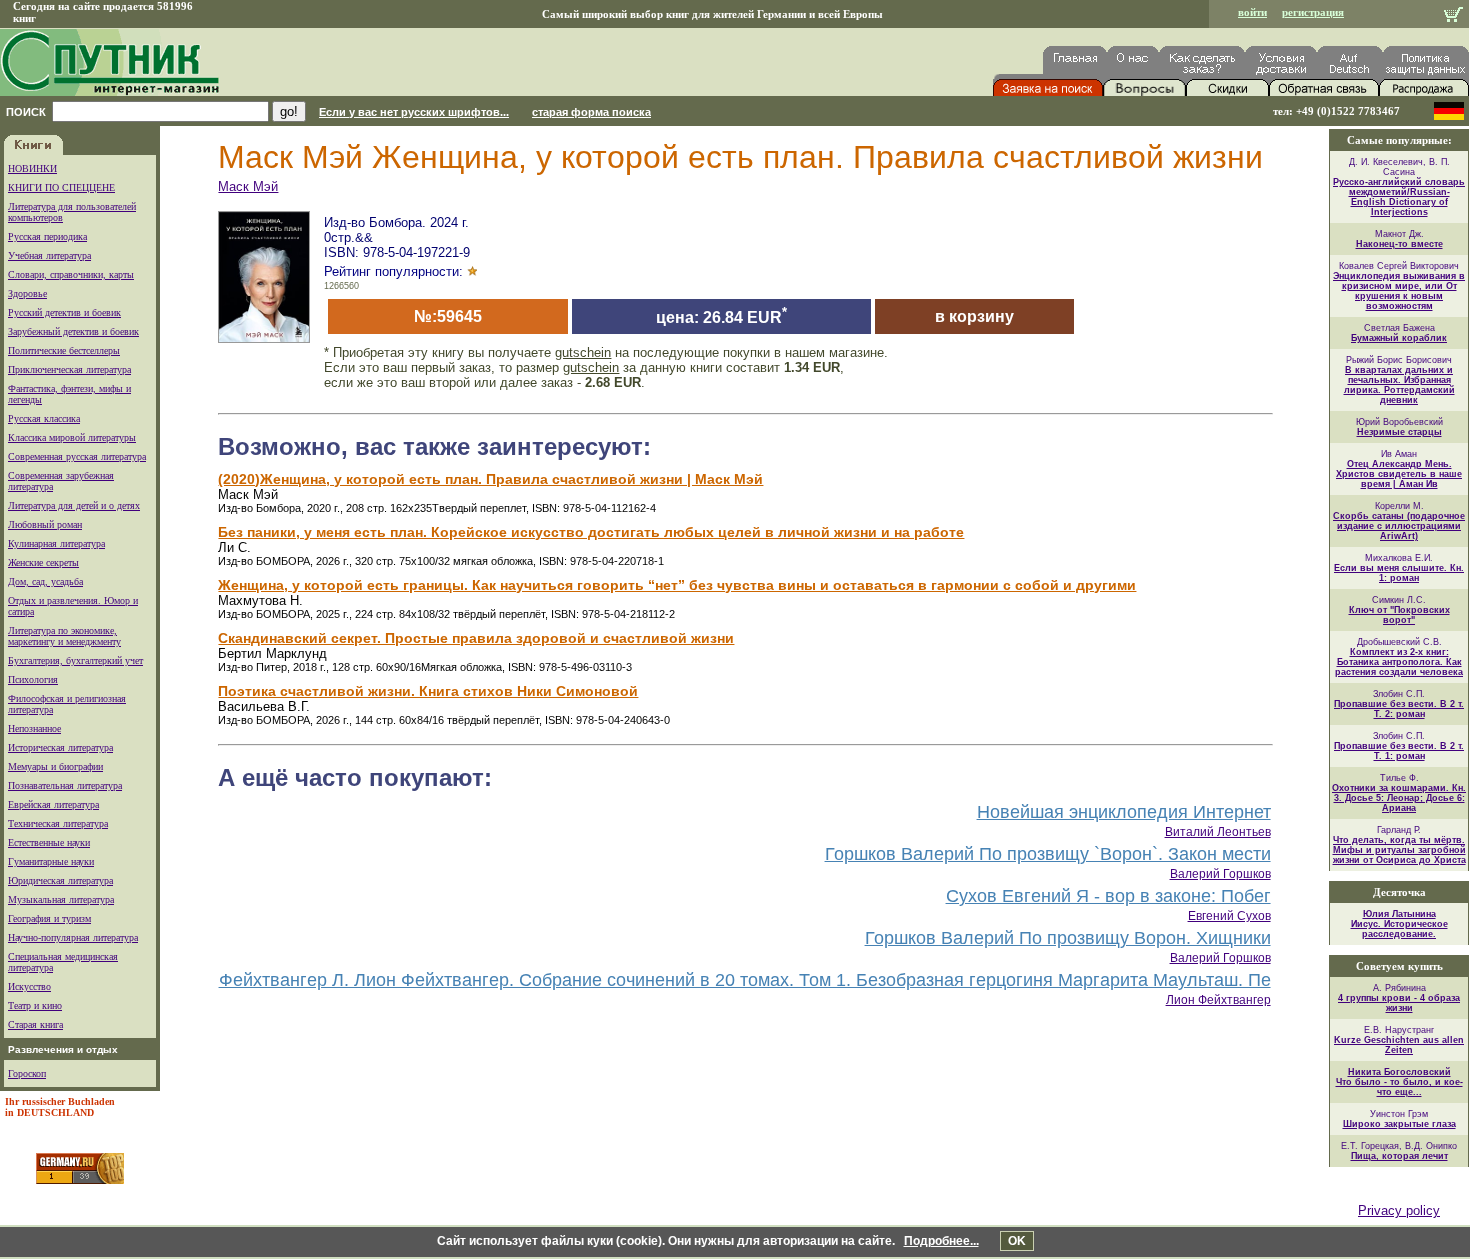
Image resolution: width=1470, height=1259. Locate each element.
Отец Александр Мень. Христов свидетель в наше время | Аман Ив (1399, 474)
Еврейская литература (53, 804)
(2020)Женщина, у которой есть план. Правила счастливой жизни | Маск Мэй (490, 479)
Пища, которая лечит (1399, 1156)
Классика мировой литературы (72, 437)
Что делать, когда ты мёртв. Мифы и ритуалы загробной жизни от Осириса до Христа (1399, 850)
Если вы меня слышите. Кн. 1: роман (1399, 573)
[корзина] (1453, 16)
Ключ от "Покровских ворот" (1399, 615)
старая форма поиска (591, 112)
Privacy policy (1399, 1210)
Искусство (29, 986)
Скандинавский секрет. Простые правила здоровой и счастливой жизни (476, 638)
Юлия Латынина (1399, 914)
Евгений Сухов (1229, 916)
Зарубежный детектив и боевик (73, 331)
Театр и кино (35, 1005)
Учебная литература (49, 255)
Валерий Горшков (1220, 874)
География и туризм (49, 918)
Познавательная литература (65, 785)
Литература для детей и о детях (74, 505)
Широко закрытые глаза (1399, 1124)
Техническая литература (58, 823)
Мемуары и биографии (55, 766)
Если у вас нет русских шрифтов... (414, 112)
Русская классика (44, 418)
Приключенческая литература (69, 369)
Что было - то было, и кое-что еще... (1399, 1087)
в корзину (974, 316)
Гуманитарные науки (51, 861)
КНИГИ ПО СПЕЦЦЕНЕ (61, 187)
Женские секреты (43, 562)
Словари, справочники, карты (71, 274)
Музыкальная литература (61, 899)
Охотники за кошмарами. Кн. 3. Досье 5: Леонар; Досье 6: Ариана (1399, 798)
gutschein (583, 352)
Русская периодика (47, 236)
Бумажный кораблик (1399, 338)
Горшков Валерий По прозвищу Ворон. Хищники (1068, 938)
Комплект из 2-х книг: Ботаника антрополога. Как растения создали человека (1399, 662)
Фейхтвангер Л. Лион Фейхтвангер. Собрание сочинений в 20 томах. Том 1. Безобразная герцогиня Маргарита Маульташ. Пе (745, 980)
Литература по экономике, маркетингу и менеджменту (64, 636)
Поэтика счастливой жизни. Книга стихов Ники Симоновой (428, 691)
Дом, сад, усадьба (45, 581)
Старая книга (35, 1024)
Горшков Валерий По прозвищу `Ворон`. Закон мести (1048, 854)
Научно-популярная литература (73, 937)
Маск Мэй (248, 186)
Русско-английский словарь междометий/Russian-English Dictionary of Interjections (1399, 197)
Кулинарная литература (56, 543)
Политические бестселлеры (64, 350)
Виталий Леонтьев (1218, 832)
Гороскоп (27, 1073)
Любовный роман (45, 524)
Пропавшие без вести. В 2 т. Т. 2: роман (1399, 709)
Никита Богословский (1399, 1072)
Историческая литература (60, 747)
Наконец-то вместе (1399, 244)
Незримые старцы (1399, 432)
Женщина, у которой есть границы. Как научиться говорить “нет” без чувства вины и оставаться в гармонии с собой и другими (677, 585)
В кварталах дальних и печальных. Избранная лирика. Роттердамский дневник (1399, 385)
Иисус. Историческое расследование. (1399, 929)
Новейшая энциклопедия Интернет (1124, 812)
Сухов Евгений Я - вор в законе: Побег (1108, 896)
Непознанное (34, 728)
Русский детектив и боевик (64, 312)
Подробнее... (941, 1241)
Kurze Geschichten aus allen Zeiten (1399, 1045)
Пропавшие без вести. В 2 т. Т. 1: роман (1399, 751)
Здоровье (27, 293)
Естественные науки (49, 842)
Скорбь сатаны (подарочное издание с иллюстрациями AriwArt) (1399, 526)
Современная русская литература (77, 456)
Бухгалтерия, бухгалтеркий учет (75, 660)
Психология (33, 679)
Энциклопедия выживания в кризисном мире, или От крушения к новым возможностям (1399, 291)
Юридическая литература (60, 880)
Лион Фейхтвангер (1218, 1000)
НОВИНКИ (32, 168)
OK (1017, 1241)
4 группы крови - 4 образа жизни (1399, 1003)
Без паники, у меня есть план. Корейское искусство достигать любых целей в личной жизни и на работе (591, 532)
